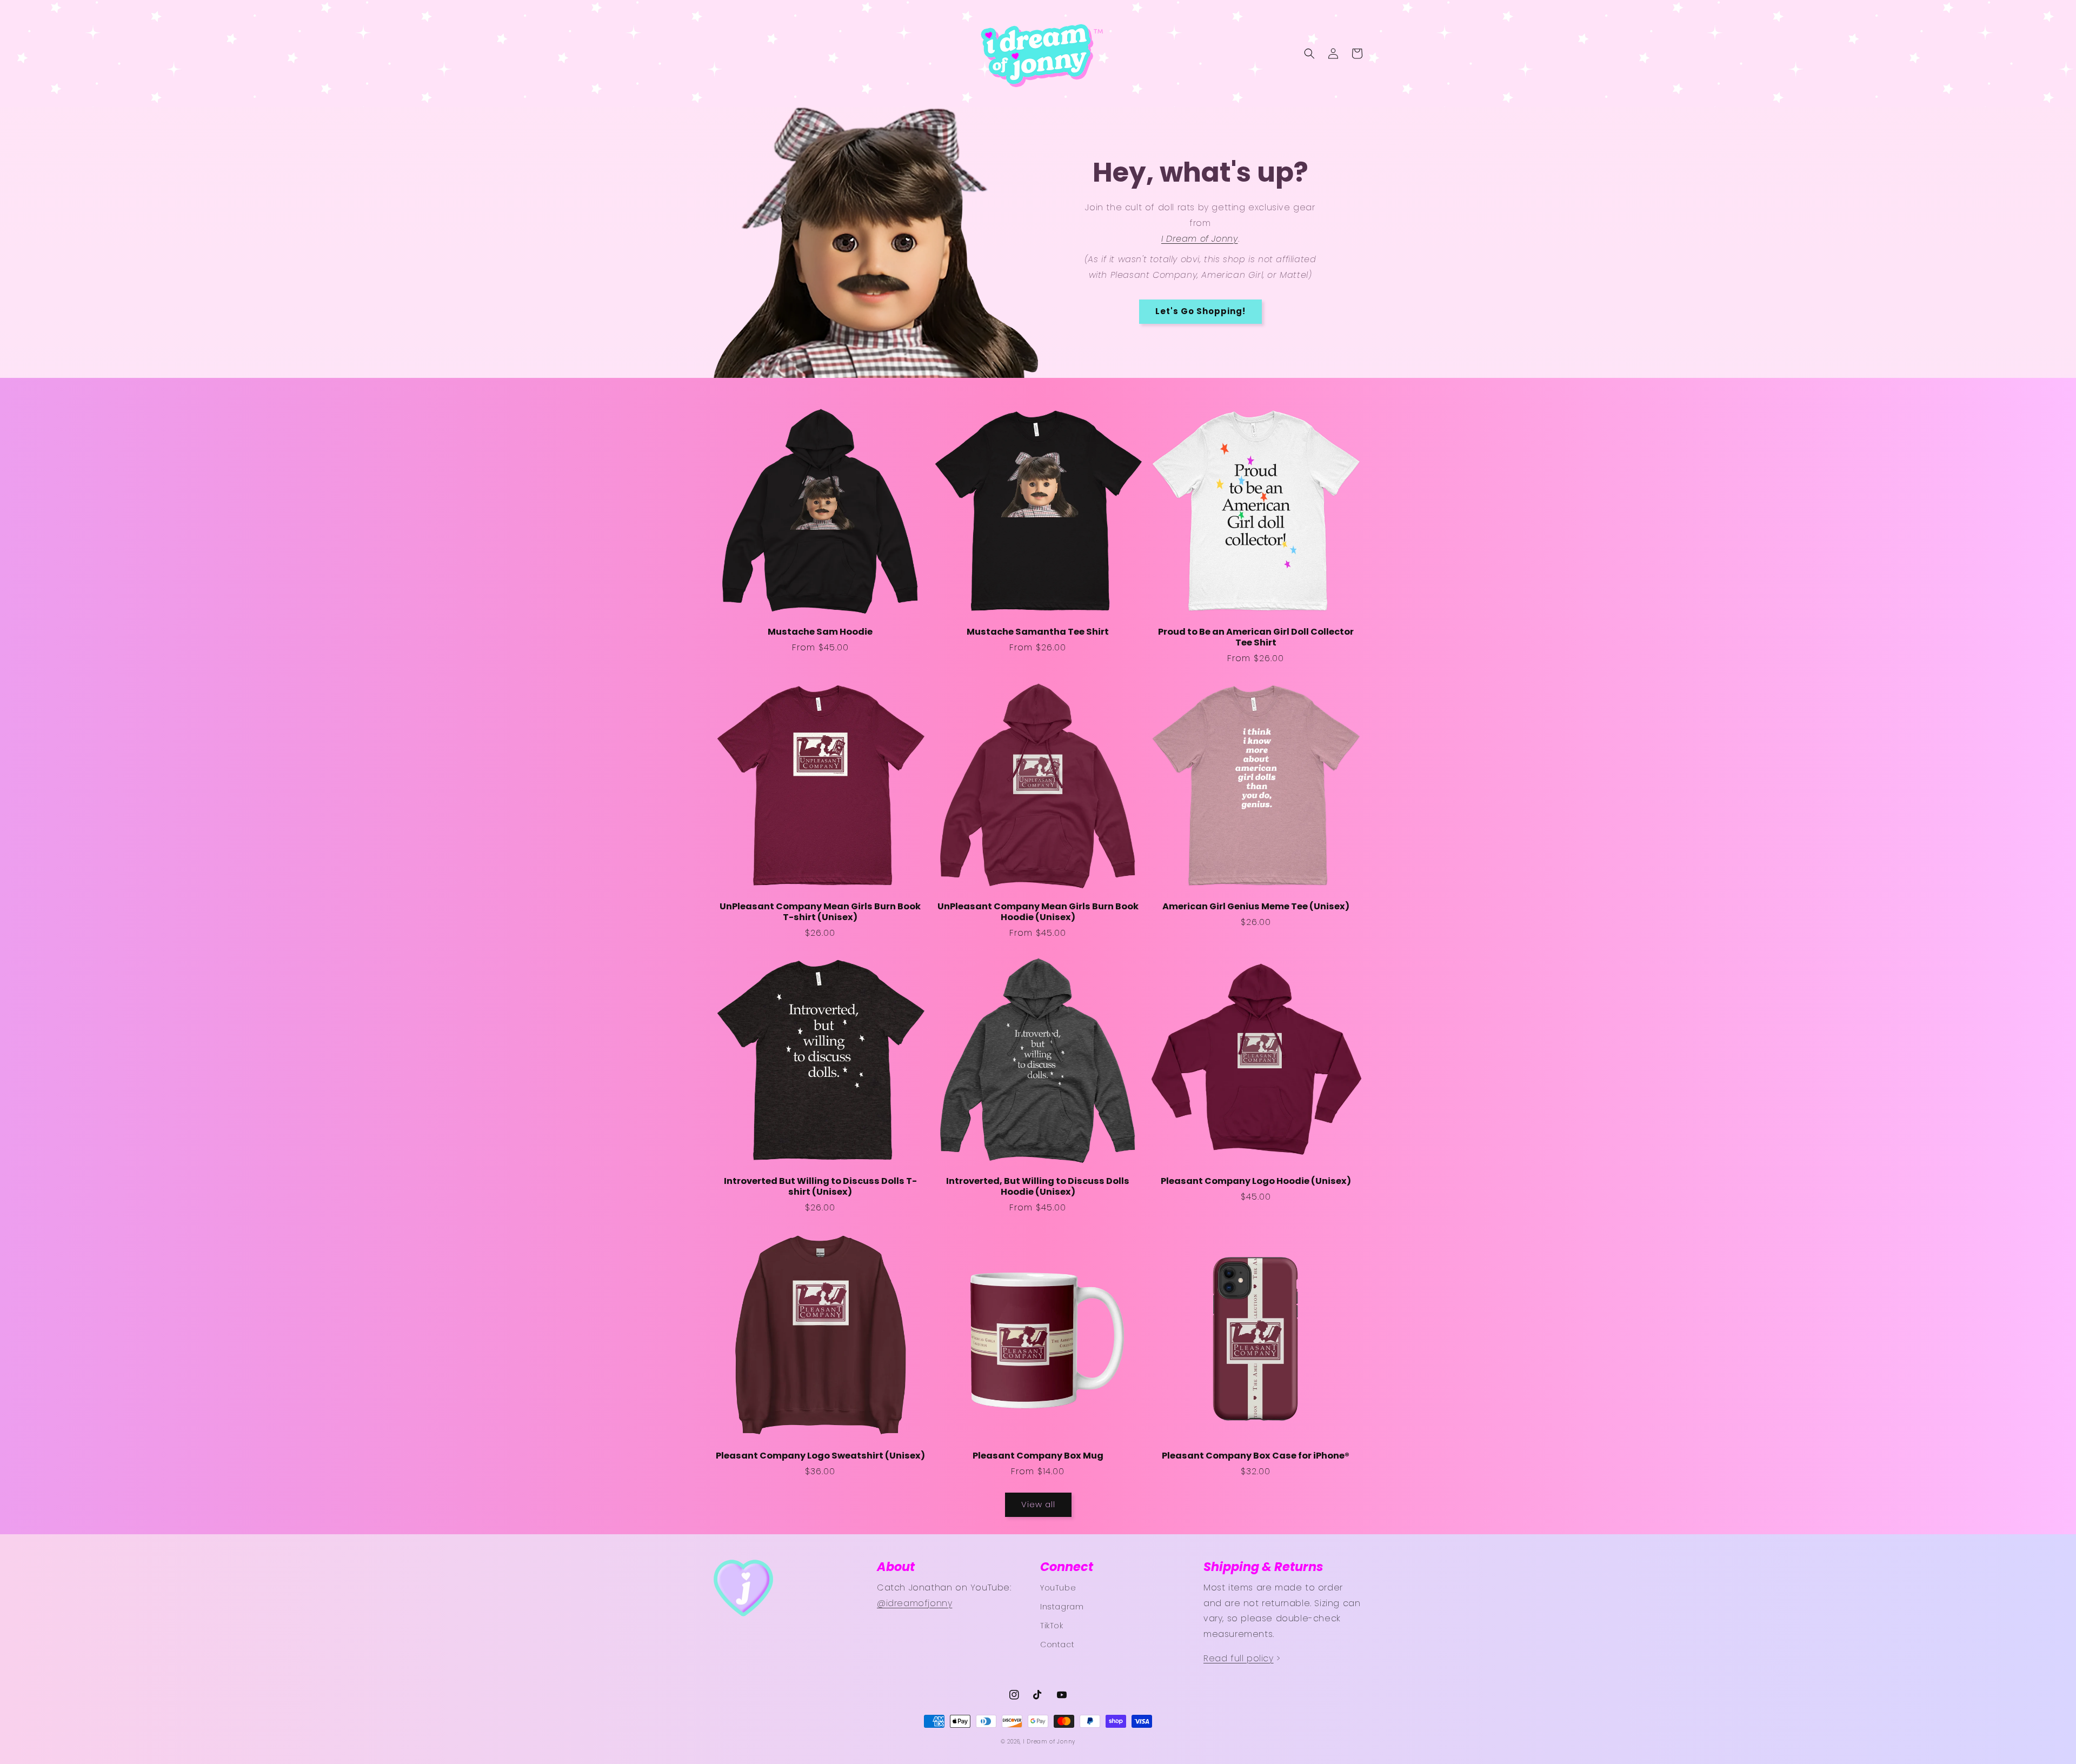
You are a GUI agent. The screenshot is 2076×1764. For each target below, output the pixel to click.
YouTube (1058, 1588)
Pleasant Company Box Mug (1038, 1456)
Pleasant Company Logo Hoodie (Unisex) (1256, 1181)
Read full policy (1239, 1658)
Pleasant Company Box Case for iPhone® (1256, 1456)
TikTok (1052, 1626)
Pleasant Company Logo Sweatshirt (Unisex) (820, 1456)
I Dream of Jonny (1049, 1742)
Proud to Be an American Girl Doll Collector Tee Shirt (1256, 637)
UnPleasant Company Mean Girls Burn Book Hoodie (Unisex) (1038, 912)
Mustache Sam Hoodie (820, 632)
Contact (1057, 1645)
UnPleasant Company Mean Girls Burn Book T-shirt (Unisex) (820, 912)
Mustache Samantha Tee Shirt (1038, 632)
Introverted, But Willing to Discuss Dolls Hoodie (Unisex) (1038, 1187)
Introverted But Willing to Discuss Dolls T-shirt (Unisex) (820, 1187)
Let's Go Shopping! (1200, 311)
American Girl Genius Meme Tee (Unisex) (1256, 907)
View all (1038, 1504)
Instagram (1062, 1607)
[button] (1309, 54)
